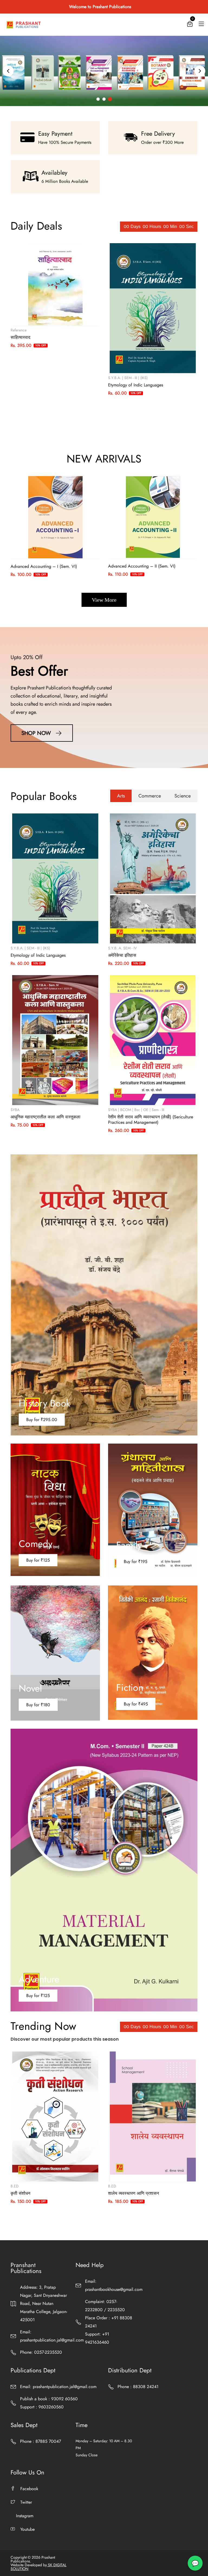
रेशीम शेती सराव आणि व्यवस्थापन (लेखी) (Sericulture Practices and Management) (151, 1120)
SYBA (15, 1110)
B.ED (15, 2186)
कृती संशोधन (20, 2193)
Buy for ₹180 (38, 1705)
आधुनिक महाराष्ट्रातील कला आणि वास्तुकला (45, 1117)
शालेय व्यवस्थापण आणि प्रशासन (134, 2193)
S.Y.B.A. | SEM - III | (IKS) (128, 378)
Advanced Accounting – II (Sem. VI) (142, 566)
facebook (29, 2489)
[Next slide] (200, 71)
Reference (19, 330)
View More (104, 600)
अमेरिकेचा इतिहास (122, 955)
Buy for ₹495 (136, 1704)
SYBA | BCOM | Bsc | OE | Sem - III (136, 1110)
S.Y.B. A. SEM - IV (122, 948)
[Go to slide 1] (98, 99)
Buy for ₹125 (38, 1560)
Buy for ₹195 (136, 1561)
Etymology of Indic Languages (136, 385)
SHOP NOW (37, 733)
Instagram (25, 2516)
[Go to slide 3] (110, 99)
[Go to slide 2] (104, 99)
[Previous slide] (8, 71)
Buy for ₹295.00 (42, 1420)
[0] (190, 25)
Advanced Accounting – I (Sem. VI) (44, 566)
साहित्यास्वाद (20, 337)
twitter (26, 2502)
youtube (27, 2529)
